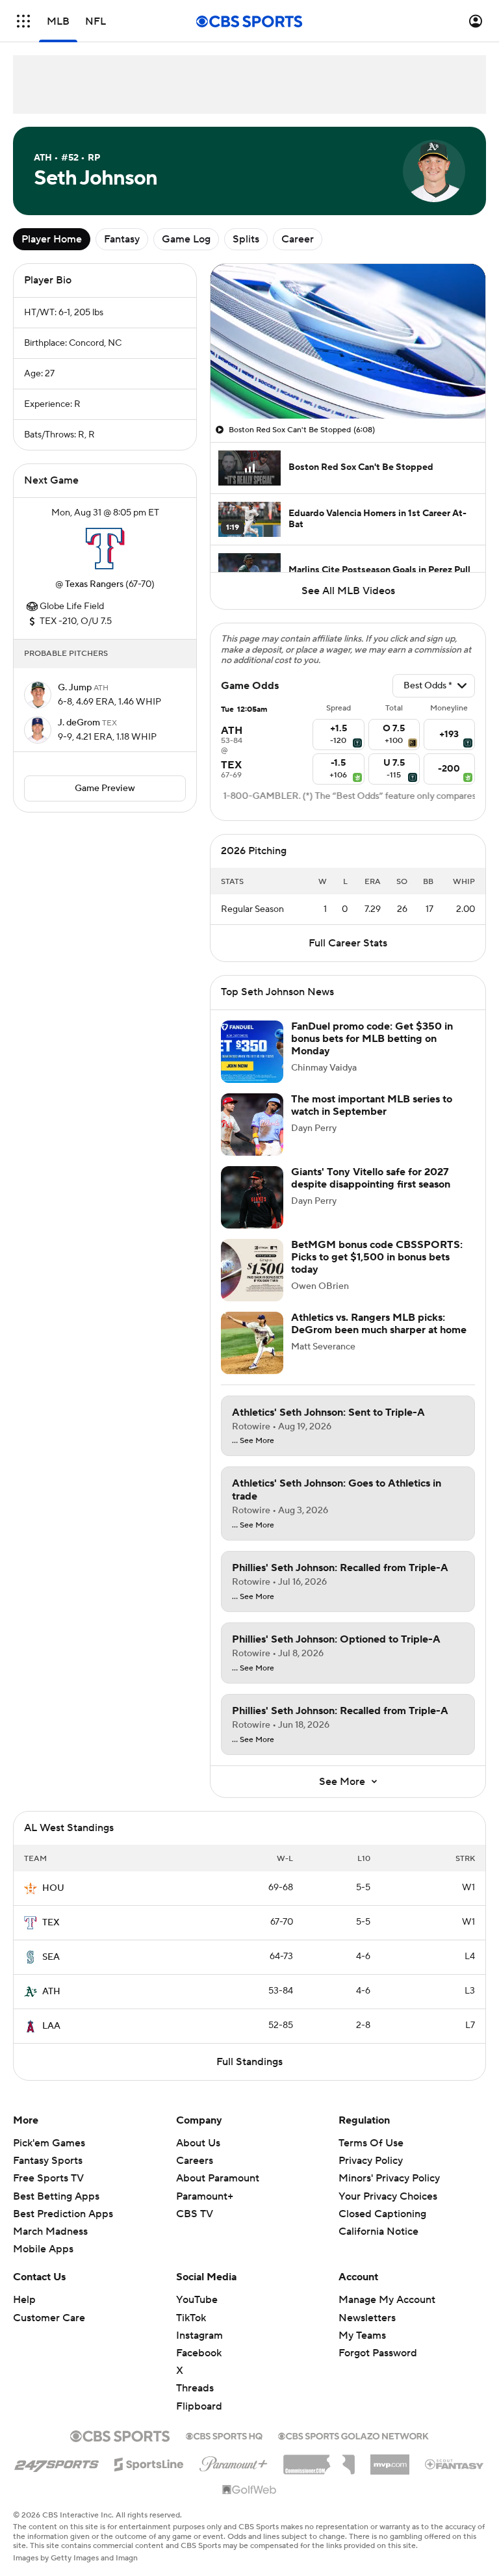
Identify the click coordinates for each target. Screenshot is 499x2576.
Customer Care (49, 2318)
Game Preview (105, 788)
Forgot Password (378, 2353)
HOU (53, 1888)
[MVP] (390, 2460)
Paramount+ (205, 2196)
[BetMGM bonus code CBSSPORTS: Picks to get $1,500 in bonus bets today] (252, 1270)
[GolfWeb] (249, 2490)
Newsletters (367, 2318)
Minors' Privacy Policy (389, 2178)
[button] (23, 21)
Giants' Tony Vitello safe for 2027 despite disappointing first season (371, 1178)
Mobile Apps (43, 2249)
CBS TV (195, 2214)
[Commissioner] (319, 2460)
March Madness (50, 2231)
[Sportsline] (149, 2462)
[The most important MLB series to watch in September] (252, 1125)
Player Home (52, 239)
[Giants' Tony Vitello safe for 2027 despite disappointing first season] (252, 1197)
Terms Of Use (371, 2143)
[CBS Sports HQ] (224, 2435)
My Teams (362, 2335)
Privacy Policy (371, 2161)
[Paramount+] (234, 2462)
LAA (51, 2026)
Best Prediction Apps (63, 2214)
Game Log (186, 239)
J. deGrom (80, 723)
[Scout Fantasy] (455, 2464)
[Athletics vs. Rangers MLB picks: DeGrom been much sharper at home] (252, 1343)
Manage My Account (387, 2300)
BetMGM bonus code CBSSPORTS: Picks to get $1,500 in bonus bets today (377, 1257)
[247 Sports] (57, 2462)
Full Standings (249, 2062)
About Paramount (218, 2178)
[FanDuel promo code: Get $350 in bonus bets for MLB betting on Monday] (252, 1052)
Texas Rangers (94, 584)
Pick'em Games (49, 2143)
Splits (246, 239)
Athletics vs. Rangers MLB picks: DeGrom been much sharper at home (379, 1324)
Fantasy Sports (48, 2161)
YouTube (197, 2300)
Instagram (199, 2335)
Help (24, 2300)
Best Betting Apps (56, 2196)
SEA (51, 1957)
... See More (253, 1441)
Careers (195, 2161)
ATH (51, 1992)
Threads (195, 2388)
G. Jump (76, 688)
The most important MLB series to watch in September (372, 1105)
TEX (51, 1923)
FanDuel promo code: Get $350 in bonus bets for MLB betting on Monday (372, 1039)
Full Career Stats (348, 943)
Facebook (199, 2353)
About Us (198, 2143)
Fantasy (122, 239)
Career (298, 239)
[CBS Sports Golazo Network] (353, 2435)
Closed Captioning (382, 2202)
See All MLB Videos (348, 591)
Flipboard (199, 2406)
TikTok (191, 2318)
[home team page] (105, 549)
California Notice (378, 2219)
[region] (348, 341)
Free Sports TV (48, 2178)
